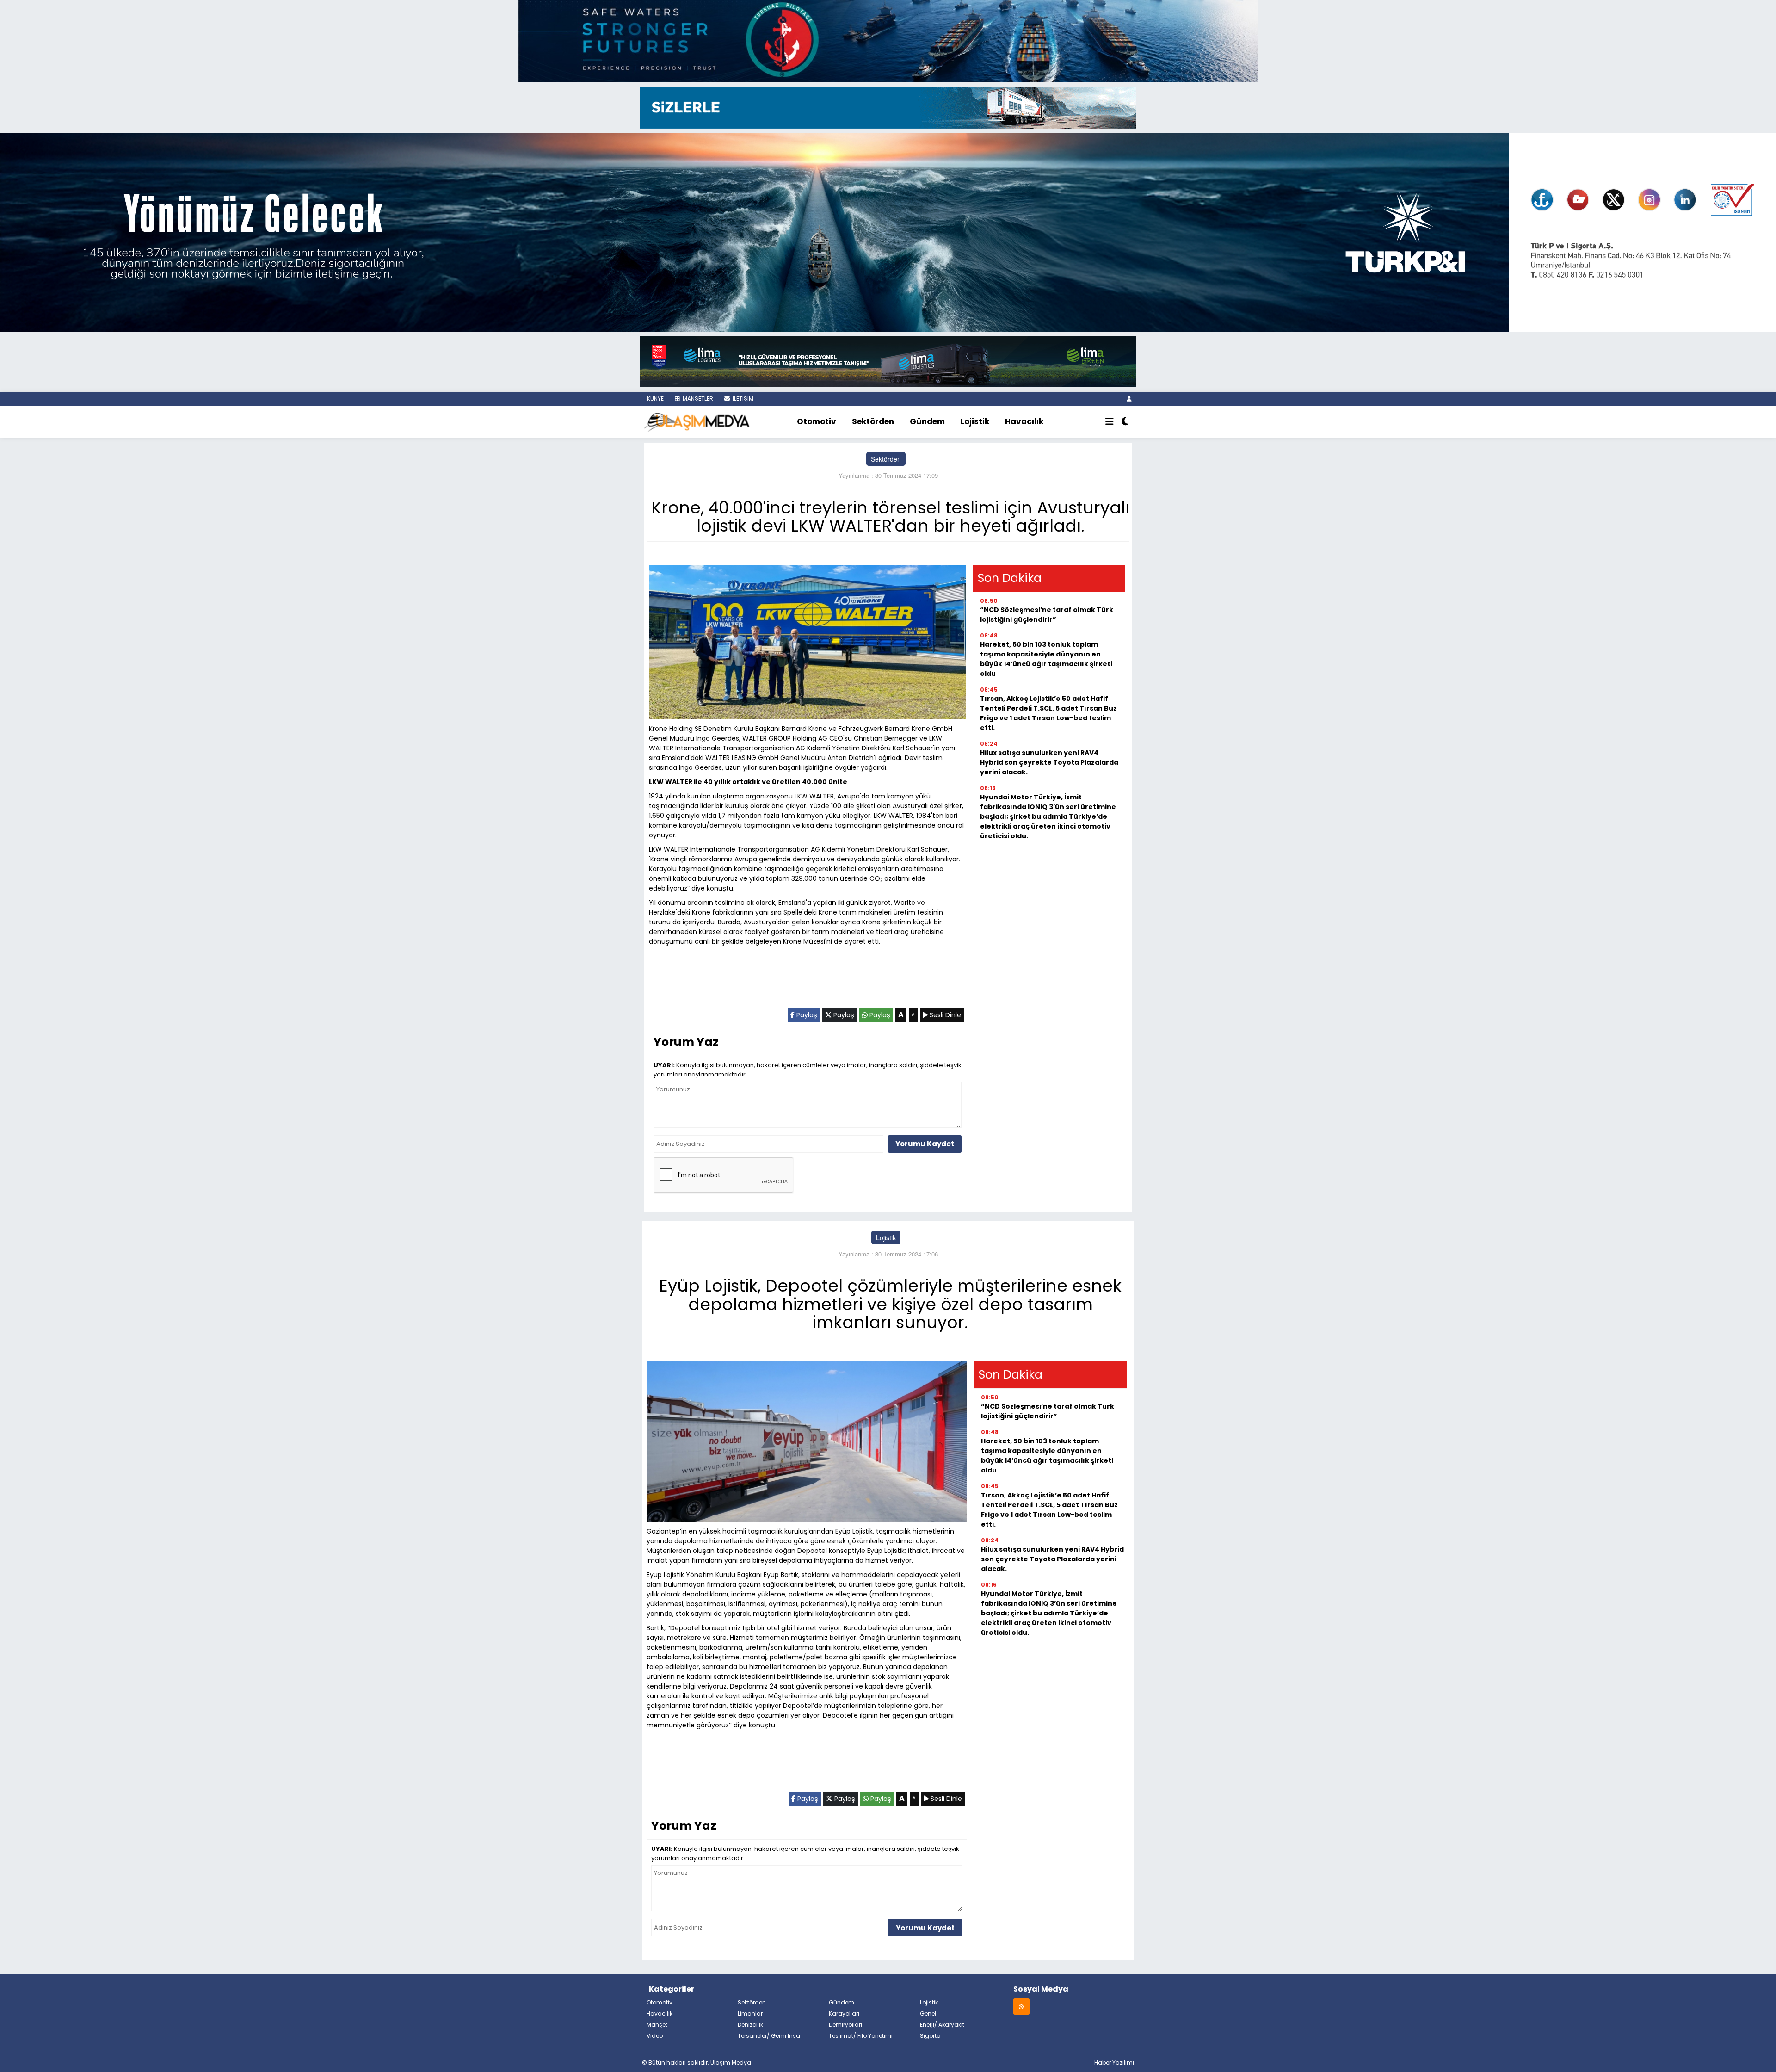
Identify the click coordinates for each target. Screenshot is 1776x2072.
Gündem (927, 421)
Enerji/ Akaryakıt (942, 2025)
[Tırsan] (888, 107)
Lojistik (975, 421)
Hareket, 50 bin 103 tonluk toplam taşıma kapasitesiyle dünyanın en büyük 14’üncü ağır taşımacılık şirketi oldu (1046, 659)
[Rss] (1021, 2006)
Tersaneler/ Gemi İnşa (769, 2036)
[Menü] (1110, 422)
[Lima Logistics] (888, 361)
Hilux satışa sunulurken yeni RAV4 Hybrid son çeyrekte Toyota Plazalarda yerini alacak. (1049, 762)
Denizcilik (750, 2025)
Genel (928, 2013)
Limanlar (750, 2013)
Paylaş (806, 1015)
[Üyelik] (1129, 399)
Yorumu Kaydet (925, 1144)
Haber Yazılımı (1114, 2063)
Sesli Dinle (944, 1015)
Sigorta (930, 2036)
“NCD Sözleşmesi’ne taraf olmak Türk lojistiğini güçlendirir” (1047, 615)
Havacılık (1024, 421)
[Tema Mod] (1125, 422)
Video (655, 2036)
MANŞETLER (697, 399)
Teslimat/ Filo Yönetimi (861, 2036)
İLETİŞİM (742, 399)
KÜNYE (655, 399)
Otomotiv (817, 421)
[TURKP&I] (888, 231)
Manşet (657, 2025)
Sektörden (873, 421)
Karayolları (844, 2013)
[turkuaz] (888, 40)
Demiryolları (845, 2025)
